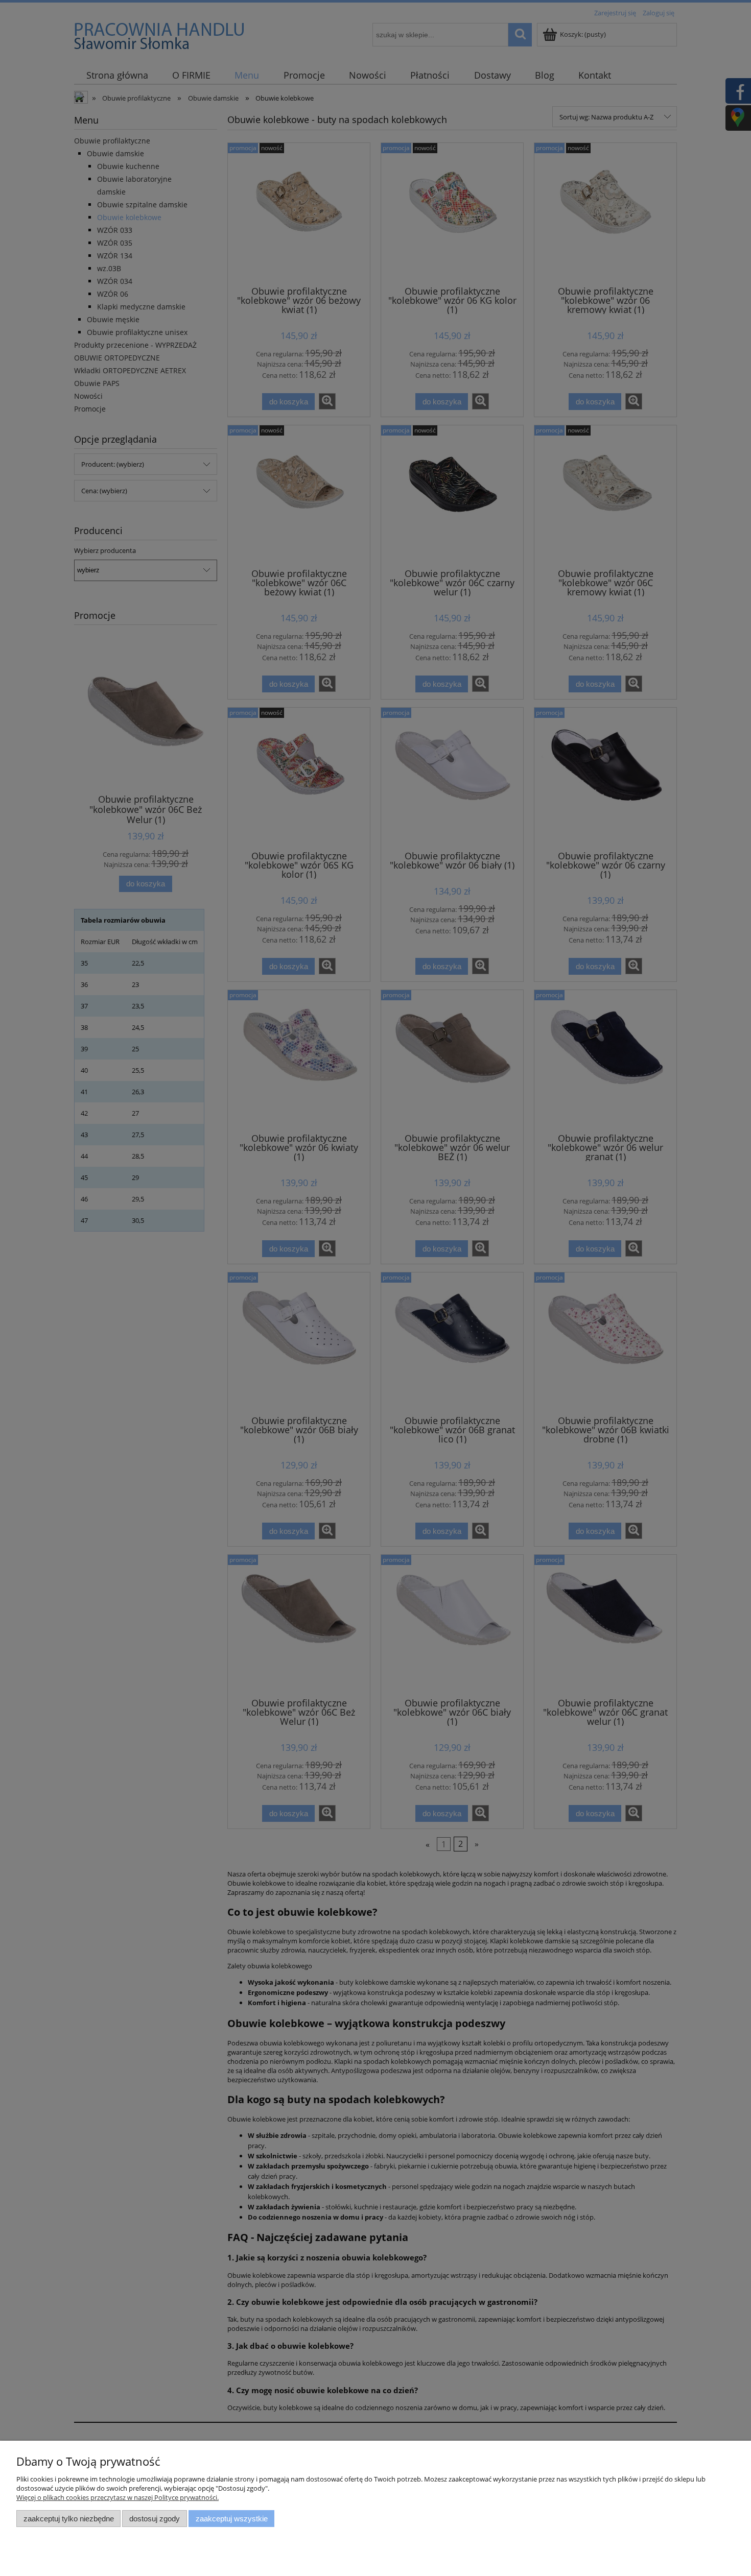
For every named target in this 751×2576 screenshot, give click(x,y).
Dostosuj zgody (155, 2519)
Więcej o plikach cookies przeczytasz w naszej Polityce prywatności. (118, 2497)
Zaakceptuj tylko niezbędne (69, 2519)
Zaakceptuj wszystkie (232, 2519)
